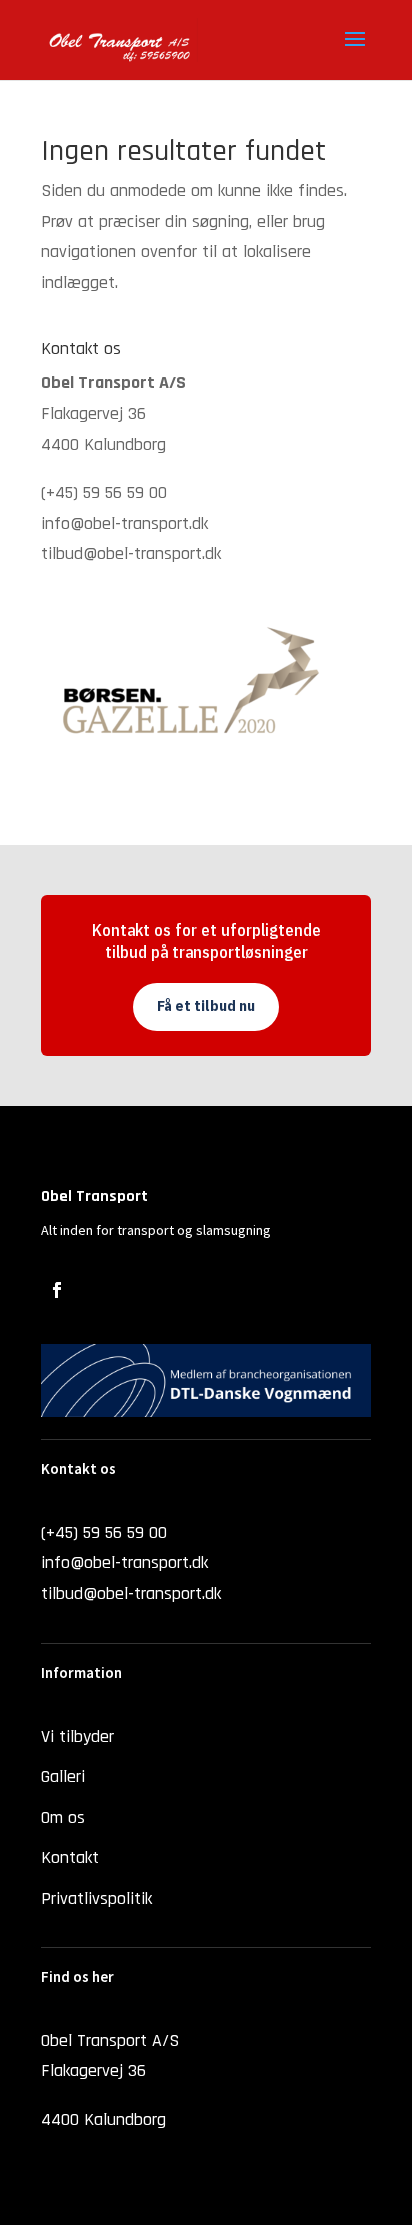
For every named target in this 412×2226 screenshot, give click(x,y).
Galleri (63, 1776)
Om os (63, 1817)
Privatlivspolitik (96, 1898)
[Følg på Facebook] (57, 1290)
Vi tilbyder (77, 1736)
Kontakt (70, 1857)
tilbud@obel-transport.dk (131, 553)
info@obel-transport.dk (124, 523)
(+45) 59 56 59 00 (104, 492)
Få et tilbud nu (206, 1006)
